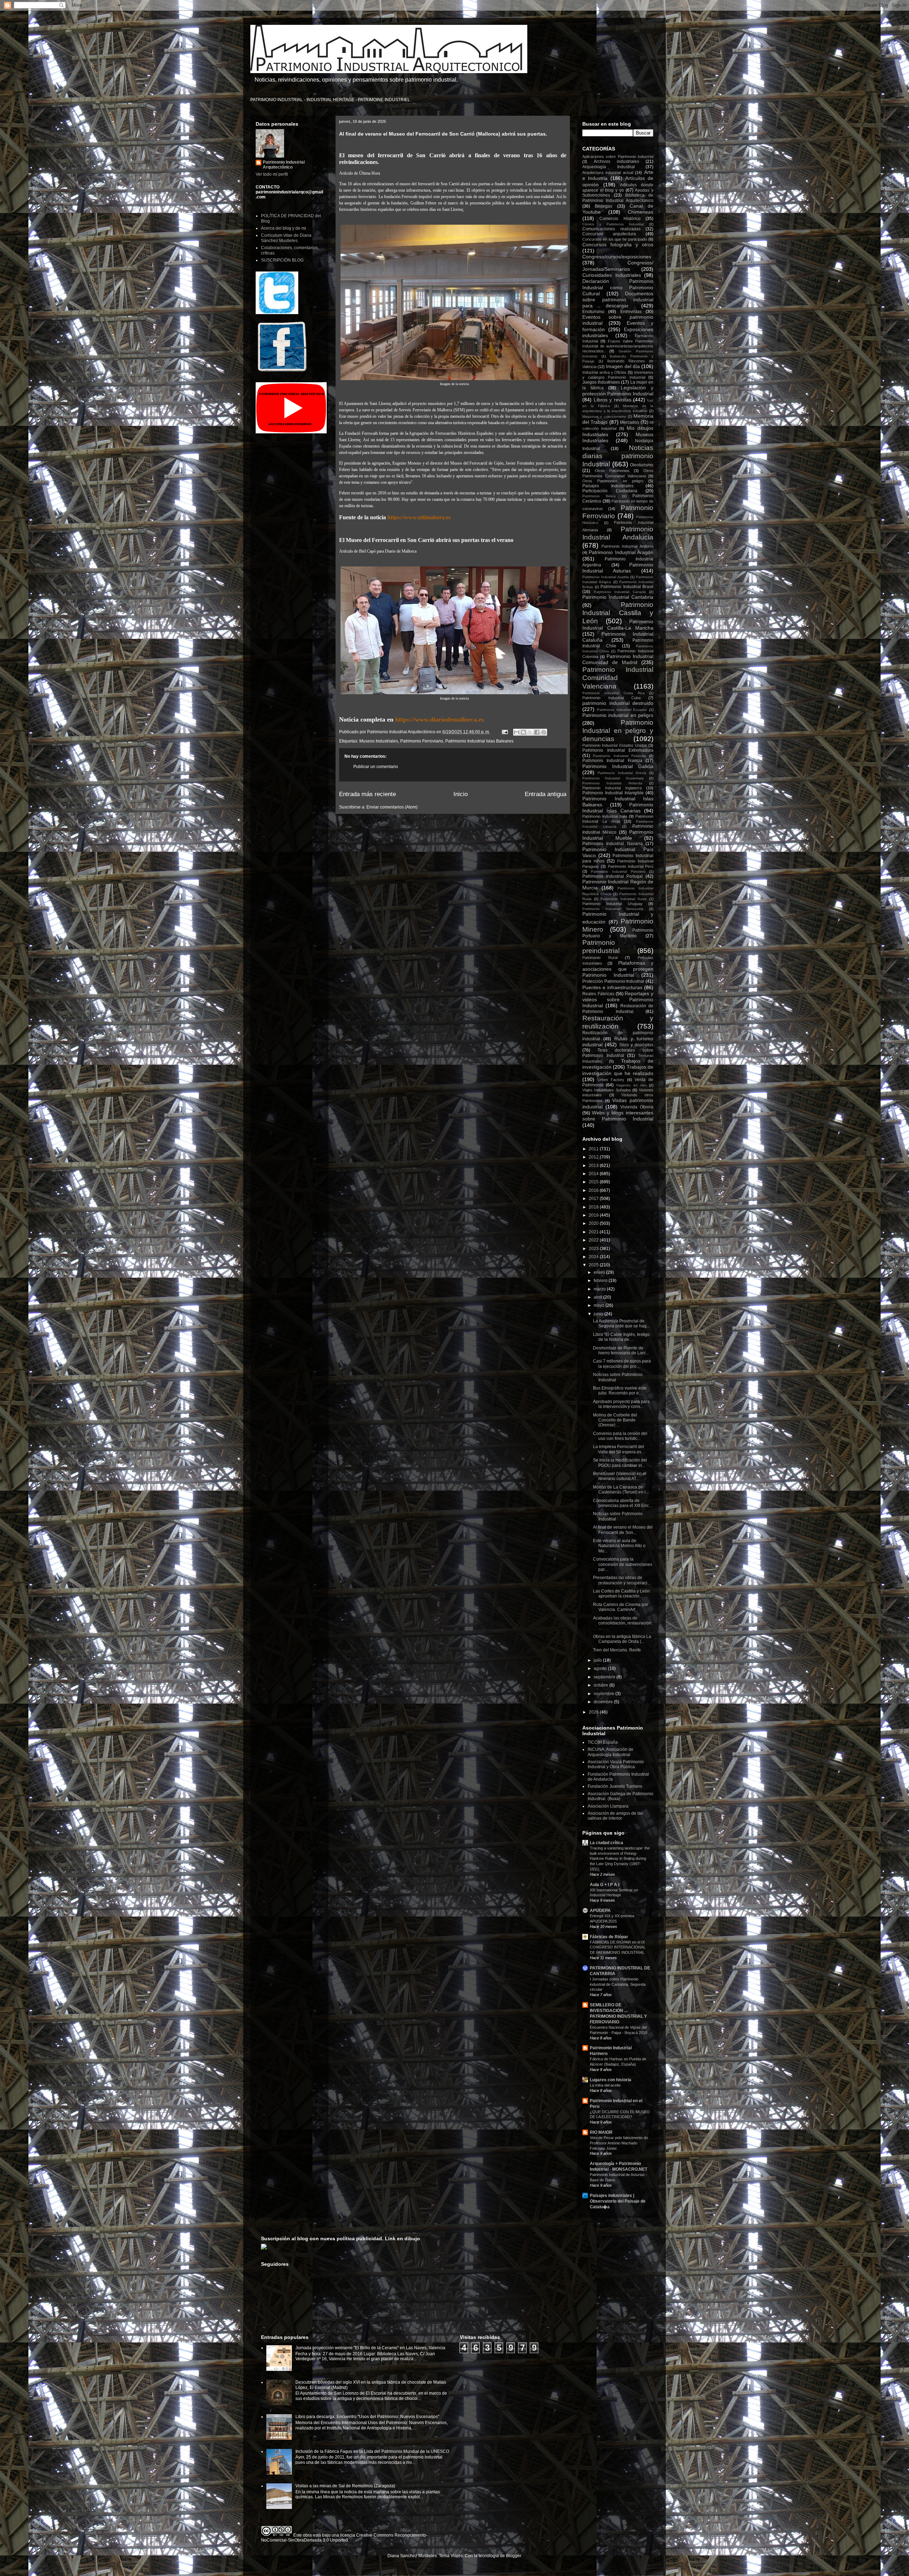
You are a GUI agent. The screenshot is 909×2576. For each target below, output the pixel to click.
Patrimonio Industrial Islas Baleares (479, 741)
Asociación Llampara (608, 1806)
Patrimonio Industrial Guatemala (613, 778)
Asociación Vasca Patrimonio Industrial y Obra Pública (616, 1764)
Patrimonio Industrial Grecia (622, 773)
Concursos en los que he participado (615, 239)
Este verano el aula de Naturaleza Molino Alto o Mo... (619, 1546)
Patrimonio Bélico (599, 496)
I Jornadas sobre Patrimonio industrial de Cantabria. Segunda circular (618, 1984)
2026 (594, 1712)
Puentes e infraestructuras (612, 987)
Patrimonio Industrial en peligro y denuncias (618, 731)
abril (598, 1297)
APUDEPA (600, 1911)
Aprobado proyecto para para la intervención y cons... (621, 1404)
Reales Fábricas (598, 994)
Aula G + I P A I (605, 1885)
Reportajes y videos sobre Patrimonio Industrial (618, 1000)
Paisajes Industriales (608, 486)
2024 (594, 1257)
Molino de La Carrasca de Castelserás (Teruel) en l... (621, 1490)
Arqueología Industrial (609, 167)
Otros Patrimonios (612, 471)
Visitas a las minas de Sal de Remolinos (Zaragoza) (345, 2486)
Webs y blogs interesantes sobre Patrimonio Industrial (618, 1116)
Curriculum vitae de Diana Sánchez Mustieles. (286, 238)
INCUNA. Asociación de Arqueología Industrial (611, 1752)
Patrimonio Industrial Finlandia (620, 756)
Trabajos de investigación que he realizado (618, 1070)
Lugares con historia (611, 2080)
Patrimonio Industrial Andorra (627, 546)
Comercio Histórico (620, 219)
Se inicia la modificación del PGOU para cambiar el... (620, 1463)
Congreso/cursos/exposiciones (617, 257)
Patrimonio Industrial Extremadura (618, 750)
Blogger (513, 2556)
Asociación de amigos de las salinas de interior (615, 1816)
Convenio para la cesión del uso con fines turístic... (620, 1436)
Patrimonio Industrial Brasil (627, 587)
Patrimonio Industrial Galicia (618, 766)
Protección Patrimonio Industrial (613, 981)
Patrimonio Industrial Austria (606, 577)
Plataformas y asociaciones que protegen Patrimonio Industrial (618, 969)
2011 (594, 1149)
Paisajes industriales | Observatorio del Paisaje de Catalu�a (618, 2201)
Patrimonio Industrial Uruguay (613, 904)
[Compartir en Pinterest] (544, 732)
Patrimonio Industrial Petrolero (618, 872)
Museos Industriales (379, 741)
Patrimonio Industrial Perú (631, 866)
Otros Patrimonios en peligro (613, 481)
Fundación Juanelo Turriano (615, 1786)
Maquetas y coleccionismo (604, 416)
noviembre (605, 1694)
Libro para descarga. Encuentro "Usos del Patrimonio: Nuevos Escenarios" (367, 2417)
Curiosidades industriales (612, 275)
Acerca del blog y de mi (284, 228)
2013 (594, 1166)
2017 (594, 1199)
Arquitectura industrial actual (608, 172)
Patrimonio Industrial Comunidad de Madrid (618, 659)
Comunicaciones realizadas (611, 229)
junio (599, 1314)
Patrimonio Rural (600, 958)
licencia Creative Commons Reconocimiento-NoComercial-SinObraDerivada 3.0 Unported (344, 2538)
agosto (601, 1668)
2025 (594, 1265)
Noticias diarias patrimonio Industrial (618, 456)
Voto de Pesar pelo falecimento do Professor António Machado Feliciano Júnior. (619, 2143)
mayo (600, 1305)
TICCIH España (603, 1742)
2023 (594, 1249)
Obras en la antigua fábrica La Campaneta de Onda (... (622, 1639)
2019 (594, 1215)
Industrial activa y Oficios (604, 372)
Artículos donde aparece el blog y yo (618, 188)
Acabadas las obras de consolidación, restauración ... (622, 1623)
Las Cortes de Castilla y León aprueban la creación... (621, 1594)
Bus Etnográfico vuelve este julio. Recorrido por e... (620, 1391)
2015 (594, 1182)
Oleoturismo (642, 465)
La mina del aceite (605, 2085)
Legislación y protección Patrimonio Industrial (618, 391)
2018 (594, 1207)
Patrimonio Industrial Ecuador (622, 710)
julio (598, 1660)
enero (600, 1272)
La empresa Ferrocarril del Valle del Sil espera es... (619, 1449)
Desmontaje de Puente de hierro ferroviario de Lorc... (621, 1350)
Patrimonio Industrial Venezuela (613, 909)
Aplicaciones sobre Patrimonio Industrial (618, 157)
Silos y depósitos (636, 1045)
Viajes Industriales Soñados (607, 1090)
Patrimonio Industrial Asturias (618, 568)
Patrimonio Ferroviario (422, 741)
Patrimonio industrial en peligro (618, 715)
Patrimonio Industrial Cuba (611, 698)
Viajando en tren (631, 1085)
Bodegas (603, 206)
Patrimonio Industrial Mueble (618, 835)
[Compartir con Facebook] (537, 732)
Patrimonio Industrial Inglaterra (612, 788)
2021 (594, 1232)
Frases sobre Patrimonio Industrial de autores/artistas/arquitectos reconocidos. (618, 346)
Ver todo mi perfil (272, 174)
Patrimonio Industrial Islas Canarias (618, 808)
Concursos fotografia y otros (618, 245)
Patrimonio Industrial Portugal (613, 876)
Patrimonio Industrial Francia (612, 761)
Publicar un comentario (376, 767)
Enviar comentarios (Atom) (392, 807)
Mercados (630, 422)
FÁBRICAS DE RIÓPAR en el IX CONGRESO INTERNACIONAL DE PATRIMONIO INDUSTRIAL (618, 1947)
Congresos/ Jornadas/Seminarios (618, 266)
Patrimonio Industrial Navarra (613, 844)
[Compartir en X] (530, 732)
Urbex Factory (611, 1080)
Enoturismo (593, 312)
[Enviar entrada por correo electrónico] (504, 732)
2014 (594, 1174)
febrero (601, 1281)
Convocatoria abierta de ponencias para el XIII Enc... (622, 1503)
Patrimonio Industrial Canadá (620, 592)
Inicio (461, 794)
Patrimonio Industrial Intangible (613, 793)
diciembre (604, 1702)
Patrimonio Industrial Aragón (621, 552)
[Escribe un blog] (523, 732)
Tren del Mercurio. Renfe (617, 1650)
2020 (594, 1223)
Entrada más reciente (368, 794)
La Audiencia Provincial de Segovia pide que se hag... (621, 1323)
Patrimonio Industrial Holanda (612, 783)
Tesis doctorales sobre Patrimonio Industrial (618, 1053)
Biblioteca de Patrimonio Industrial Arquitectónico (618, 198)
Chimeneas (641, 212)
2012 (594, 1157)
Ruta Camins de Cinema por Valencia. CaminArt (620, 1607)
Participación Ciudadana (610, 491)
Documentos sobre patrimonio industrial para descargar (618, 300)
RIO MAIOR (601, 2132)
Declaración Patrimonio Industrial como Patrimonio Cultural (618, 287)
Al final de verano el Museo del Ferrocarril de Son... (623, 1530)
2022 (594, 1240)
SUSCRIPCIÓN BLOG (282, 260)
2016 (594, 1190)
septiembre (605, 1677)
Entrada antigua (546, 794)
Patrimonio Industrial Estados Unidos (615, 745)
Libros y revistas (613, 400)
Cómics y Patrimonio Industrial (613, 224)
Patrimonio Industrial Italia (605, 816)
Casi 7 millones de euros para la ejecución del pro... (622, 1364)
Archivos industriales (616, 161)
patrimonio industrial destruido (618, 703)
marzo (600, 1289)
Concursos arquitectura (609, 234)
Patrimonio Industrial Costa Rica (614, 693)
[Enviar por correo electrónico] (517, 732)
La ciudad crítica (606, 1843)
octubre (602, 1685)
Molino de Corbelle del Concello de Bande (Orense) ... (615, 1420)
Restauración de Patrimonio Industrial (618, 1009)
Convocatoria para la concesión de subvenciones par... (623, 1564)
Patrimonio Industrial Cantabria (618, 597)
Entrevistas (631, 312)
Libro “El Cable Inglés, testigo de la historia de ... (621, 1337)
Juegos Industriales (601, 382)
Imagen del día (623, 366)
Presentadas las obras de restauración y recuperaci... (622, 1580)
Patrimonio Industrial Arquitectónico (284, 165)
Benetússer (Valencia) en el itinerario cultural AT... (620, 1476)
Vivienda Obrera (637, 1107)
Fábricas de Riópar (609, 1937)
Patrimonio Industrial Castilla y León (618, 613)
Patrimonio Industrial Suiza (624, 899)
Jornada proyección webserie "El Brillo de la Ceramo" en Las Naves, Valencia (370, 2348)
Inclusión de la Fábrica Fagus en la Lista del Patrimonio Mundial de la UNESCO (372, 2451)
